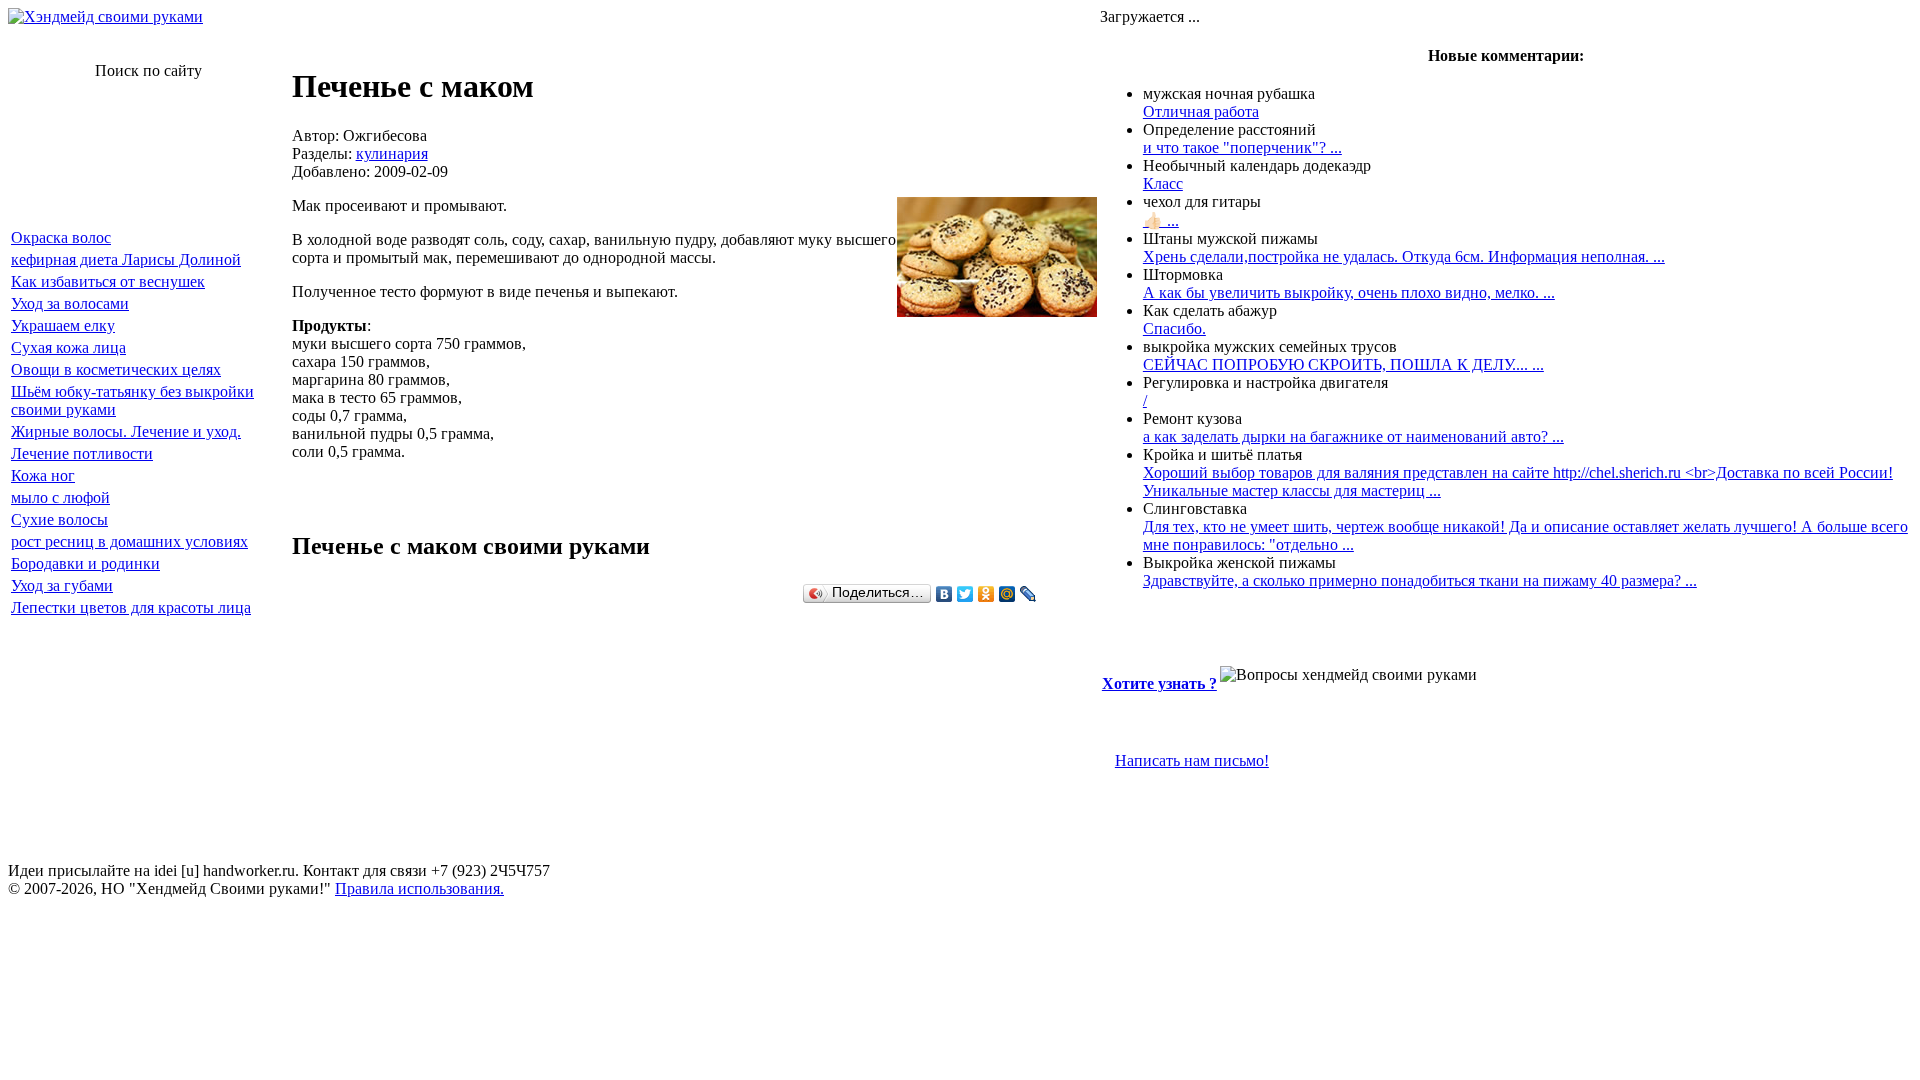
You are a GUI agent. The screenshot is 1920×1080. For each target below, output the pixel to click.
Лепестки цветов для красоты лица (131, 607)
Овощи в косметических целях (116, 369)
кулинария (392, 153)
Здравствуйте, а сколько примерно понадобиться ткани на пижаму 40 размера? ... (1420, 580)
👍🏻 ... (1161, 220)
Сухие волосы (59, 519)
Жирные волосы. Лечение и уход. (126, 431)
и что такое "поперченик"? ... (1242, 147)
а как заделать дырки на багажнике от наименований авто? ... (1353, 436)
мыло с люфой (60, 497)
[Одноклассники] (986, 594)
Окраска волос (61, 237)
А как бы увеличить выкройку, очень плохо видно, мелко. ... (1349, 292)
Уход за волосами (70, 303)
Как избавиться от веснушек (108, 281)
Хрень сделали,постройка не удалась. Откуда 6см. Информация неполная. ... (1404, 256)
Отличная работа (1201, 111)
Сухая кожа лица (68, 347)
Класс (1163, 183)
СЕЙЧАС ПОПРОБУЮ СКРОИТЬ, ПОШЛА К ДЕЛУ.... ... (1343, 364)
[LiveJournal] (1028, 594)
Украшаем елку (63, 325)
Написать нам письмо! (1192, 760)
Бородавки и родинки (85, 563)
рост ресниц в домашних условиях (129, 541)
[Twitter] (965, 594)
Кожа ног (43, 475)
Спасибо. (1174, 328)
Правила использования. (419, 888)
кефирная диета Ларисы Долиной (126, 259)
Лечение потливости (82, 453)
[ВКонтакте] (944, 594)
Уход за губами (62, 585)
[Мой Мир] (1007, 594)
